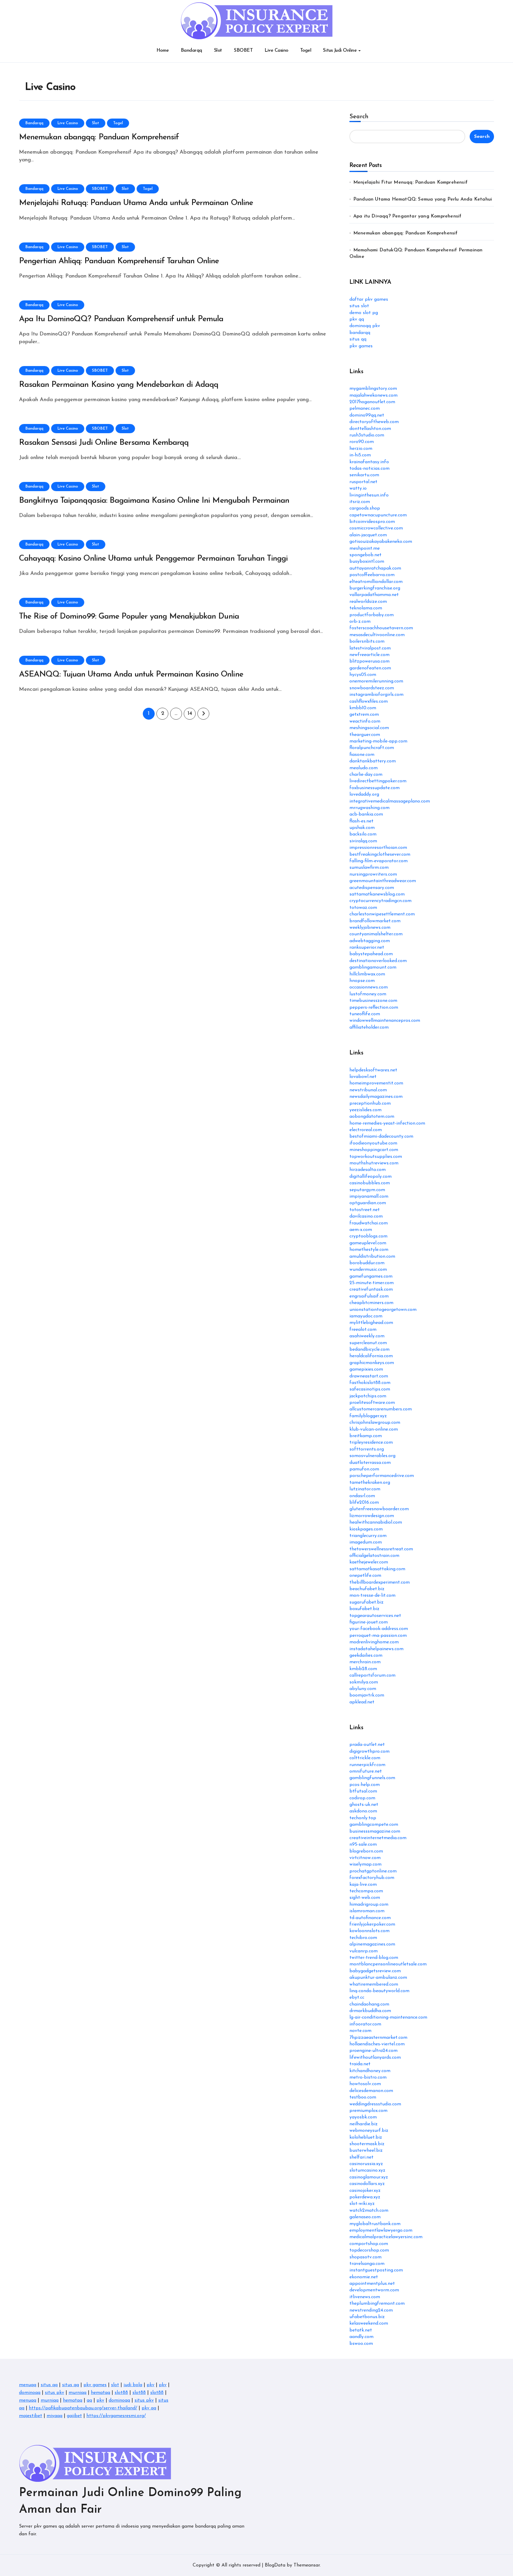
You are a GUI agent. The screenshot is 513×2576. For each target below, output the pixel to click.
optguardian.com (368, 1203)
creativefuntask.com (371, 1289)
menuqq (28, 2385)
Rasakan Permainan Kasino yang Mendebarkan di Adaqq (119, 385)
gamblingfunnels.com (372, 1778)
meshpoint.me (365, 548)
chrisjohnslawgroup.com (375, 1423)
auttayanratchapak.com (375, 568)
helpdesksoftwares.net (373, 1070)
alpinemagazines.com (372, 1944)
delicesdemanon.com (371, 2091)
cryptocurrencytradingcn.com (380, 901)
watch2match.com (369, 2211)
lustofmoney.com (368, 994)
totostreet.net (365, 1210)
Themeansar (307, 2565)
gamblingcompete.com (374, 1825)
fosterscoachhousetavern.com (381, 628)
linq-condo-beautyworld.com (379, 1991)
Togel (306, 51)
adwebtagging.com (370, 941)
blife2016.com (364, 1503)
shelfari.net (361, 2157)
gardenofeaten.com (370, 668)
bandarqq (360, 333)
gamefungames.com (371, 1276)
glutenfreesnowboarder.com (379, 1509)
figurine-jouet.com (369, 1622)
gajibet (74, 2416)
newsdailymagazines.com (376, 1097)
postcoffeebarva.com (372, 575)
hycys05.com (363, 675)
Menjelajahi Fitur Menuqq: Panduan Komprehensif (410, 182)
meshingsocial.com (369, 728)
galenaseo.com (365, 2217)
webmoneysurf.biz (369, 2131)
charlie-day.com (366, 775)
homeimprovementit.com (376, 1083)
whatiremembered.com (374, 1984)
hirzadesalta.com (368, 1170)
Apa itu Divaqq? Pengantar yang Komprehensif (407, 216)
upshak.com (362, 828)
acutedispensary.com (372, 888)
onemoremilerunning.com (376, 681)
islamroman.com (367, 1911)
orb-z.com (360, 622)
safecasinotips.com (370, 1389)
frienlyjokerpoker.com (372, 1924)
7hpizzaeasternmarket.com (378, 2038)
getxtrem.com (364, 715)
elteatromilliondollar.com (376, 582)
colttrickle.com (365, 1758)
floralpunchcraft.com (372, 748)
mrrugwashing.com (369, 808)
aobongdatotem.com (372, 1117)
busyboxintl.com (367, 562)
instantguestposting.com (376, 2270)
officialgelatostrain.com (374, 1556)
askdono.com (363, 1811)
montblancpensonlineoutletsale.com (388, 1964)
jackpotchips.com (368, 1396)
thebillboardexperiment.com (380, 1582)
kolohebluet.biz (366, 2137)
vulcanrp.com (364, 1951)
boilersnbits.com (367, 641)
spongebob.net (365, 555)
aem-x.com (361, 1230)
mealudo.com (364, 768)
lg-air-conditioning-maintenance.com (388, 2017)
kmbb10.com (363, 708)
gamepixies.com (366, 1369)
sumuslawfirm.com (369, 868)
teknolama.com (366, 608)
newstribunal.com (368, 1090)
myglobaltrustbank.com (375, 2224)
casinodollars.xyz (367, 2184)
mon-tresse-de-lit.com (372, 1596)
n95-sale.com (363, 1844)
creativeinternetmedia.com (378, 1838)
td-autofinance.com (370, 1918)
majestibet (31, 2416)
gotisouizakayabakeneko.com (381, 542)
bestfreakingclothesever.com (380, 855)
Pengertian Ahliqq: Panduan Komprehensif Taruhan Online (119, 261)
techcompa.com (366, 1891)
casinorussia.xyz (366, 2164)
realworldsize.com (368, 602)
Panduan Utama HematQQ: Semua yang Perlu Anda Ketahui (423, 199)
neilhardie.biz (364, 2124)
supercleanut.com (368, 1343)
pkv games (361, 346)
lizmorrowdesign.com (372, 1516)
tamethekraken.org (370, 1483)
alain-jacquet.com (368, 535)
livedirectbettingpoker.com (378, 781)
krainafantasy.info (369, 462)
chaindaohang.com (369, 2004)
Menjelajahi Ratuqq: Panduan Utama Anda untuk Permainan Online (136, 203)
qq (89, 2400)
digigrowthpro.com (369, 1752)
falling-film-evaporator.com (379, 861)
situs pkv (54, 2393)
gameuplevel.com (368, 1243)
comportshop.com (369, 2244)
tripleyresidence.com (371, 1443)
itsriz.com (360, 502)
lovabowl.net (363, 1077)
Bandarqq (191, 51)
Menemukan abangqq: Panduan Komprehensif (99, 137)
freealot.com (363, 1330)
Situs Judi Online (340, 51)
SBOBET (243, 51)
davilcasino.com (366, 1216)
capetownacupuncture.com (378, 515)
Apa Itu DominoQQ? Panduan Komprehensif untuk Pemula (121, 319)
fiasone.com (362, 755)
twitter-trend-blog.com (374, 1958)
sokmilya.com (364, 1682)
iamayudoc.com (366, 1316)
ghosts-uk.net (364, 1805)
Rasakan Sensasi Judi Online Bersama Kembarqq (104, 443)
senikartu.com (364, 475)
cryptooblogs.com (368, 1236)
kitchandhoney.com (370, 2071)
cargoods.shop (365, 508)
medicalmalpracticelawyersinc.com (386, 2237)
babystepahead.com (371, 954)
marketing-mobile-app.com (378, 741)
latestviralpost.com (370, 648)
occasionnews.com (369, 987)
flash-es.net (361, 821)
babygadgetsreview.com (375, 1971)
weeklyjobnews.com (370, 928)
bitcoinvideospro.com (372, 522)
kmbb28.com (363, 1669)
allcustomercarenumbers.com (381, 1409)
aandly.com (361, 2337)
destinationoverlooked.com (378, 961)
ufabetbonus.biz (367, 2317)
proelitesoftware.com (372, 1403)
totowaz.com (363, 908)
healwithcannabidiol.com (376, 1522)
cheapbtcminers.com (371, 1303)
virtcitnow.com (365, 1858)
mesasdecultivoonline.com (377, 635)
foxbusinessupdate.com (375, 788)
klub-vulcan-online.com (374, 1429)
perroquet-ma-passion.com (378, 1636)
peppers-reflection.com (374, 1008)
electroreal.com (366, 1130)
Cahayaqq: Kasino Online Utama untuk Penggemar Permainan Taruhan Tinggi (153, 559)
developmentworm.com (374, 2290)
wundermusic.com (368, 1270)
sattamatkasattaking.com (377, 1569)
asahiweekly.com (367, 1336)
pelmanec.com (365, 409)
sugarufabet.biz (366, 1602)
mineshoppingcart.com (374, 1150)
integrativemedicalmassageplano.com (390, 801)
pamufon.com (364, 1469)
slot (115, 2385)
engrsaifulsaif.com (369, 1296)
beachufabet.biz (367, 1589)
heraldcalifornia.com (371, 1356)
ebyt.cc (357, 1998)
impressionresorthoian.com (378, 848)
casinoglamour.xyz (369, 2177)
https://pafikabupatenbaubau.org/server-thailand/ (83, 2408)
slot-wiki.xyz (362, 2204)
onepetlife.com (365, 1576)
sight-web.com (365, 1898)
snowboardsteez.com (372, 688)
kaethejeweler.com (369, 1562)
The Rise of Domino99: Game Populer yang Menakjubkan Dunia (129, 617)
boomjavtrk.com (367, 1695)
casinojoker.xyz (365, 2191)
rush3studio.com (367, 435)
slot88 (121, 2393)
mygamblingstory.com (373, 389)
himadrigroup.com (369, 1905)
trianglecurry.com (368, 1536)
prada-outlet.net (367, 1745)
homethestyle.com (369, 1250)
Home (163, 51)
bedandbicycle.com (369, 1350)
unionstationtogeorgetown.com (383, 1310)
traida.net (360, 2064)
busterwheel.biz (366, 2151)
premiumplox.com (368, 2111)
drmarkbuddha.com (370, 2011)
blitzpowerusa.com (369, 661)
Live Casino (276, 51)
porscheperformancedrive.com (382, 1476)
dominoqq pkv (365, 326)
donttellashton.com (370, 429)
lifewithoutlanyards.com (375, 2058)
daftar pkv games (369, 299)
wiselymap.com (365, 1864)
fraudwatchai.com (369, 1223)
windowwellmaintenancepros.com (385, 1021)
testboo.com (363, 2097)
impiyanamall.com (369, 1196)
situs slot (359, 306)
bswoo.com (361, 2344)
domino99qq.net (367, 415)
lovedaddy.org (364, 794)
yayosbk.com (363, 2117)
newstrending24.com (371, 2310)
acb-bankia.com (366, 814)
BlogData (275, 2565)
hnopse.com (362, 981)
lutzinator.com (365, 1489)
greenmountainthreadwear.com (383, 881)
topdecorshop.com (369, 2250)
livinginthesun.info (369, 495)
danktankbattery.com (373, 761)
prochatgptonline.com (373, 1871)
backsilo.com (363, 834)
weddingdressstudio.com (375, 2104)
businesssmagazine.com (375, 1831)
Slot (218, 51)
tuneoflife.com (365, 1014)
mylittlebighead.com (371, 1323)
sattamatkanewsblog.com (377, 894)
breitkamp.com (366, 1436)
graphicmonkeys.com (372, 1363)
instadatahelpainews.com (376, 1649)
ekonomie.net (364, 2277)
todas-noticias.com (369, 469)
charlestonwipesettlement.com (382, 914)
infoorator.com (365, 2024)
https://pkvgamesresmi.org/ (116, 2416)
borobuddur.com (367, 1263)
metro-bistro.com (368, 2077)
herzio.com (361, 449)
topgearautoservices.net (375, 1616)
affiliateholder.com (369, 1027)
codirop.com (362, 1798)
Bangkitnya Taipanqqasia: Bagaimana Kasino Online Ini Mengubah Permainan (154, 501)
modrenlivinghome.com (374, 1642)
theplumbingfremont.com (377, 2304)
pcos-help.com (365, 1785)
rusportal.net (363, 482)
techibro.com (363, 1938)
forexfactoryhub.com (372, 1878)
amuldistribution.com (372, 1257)
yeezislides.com (365, 1110)
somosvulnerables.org (372, 1456)
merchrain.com (365, 1662)
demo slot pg (364, 313)
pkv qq (357, 319)
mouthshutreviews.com (374, 1163)
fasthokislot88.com (370, 1383)
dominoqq (30, 2393)
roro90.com (362, 442)
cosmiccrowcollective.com (376, 528)
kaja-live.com (363, 1885)
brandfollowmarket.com (375, 921)
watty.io (358, 488)
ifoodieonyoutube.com (373, 1143)
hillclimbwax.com (367, 974)
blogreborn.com (366, 1851)
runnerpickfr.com (367, 1765)
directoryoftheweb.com (374, 422)
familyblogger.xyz (368, 1416)
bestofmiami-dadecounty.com (381, 1136)
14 (190, 714)
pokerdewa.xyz (365, 2197)
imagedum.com (366, 1542)
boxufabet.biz (364, 1609)
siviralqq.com (363, 841)
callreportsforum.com (372, 1675)
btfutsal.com (363, 1791)
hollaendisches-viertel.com (377, 2044)
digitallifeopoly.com (370, 1177)
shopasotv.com (365, 2257)
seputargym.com (367, 1190)
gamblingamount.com (373, 967)
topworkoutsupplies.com (376, 1157)
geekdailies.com (366, 1656)
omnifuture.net (366, 1771)
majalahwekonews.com (373, 395)
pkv (151, 2385)
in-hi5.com (360, 455)
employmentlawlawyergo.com (381, 2230)
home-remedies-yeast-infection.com (387, 1123)
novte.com (360, 2031)
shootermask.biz (367, 2144)
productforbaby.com (372, 615)
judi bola (133, 2385)
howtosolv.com (365, 2084)
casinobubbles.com (370, 1183)
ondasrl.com (362, 1496)
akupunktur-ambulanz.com (378, 1978)
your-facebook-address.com (379, 1629)
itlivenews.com (365, 2297)
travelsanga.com (367, 2264)
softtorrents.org (367, 1449)
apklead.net (362, 1702)
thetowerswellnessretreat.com (381, 1549)
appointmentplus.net (372, 2284)
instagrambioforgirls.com (376, 695)
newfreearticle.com (369, 655)
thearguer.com (365, 735)
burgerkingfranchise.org (375, 588)
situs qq (358, 339)
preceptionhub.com (370, 1103)
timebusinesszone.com (373, 1001)
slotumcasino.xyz (367, 2170)
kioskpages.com (366, 1529)
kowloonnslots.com (369, 1931)
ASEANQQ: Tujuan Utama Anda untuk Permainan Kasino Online (131, 675)
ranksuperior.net (367, 948)
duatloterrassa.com (370, 1463)
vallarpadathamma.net (374, 595)
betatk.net (361, 2330)
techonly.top (363, 1818)
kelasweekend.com (369, 2323)
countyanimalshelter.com (376, 934)
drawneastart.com (369, 1376)
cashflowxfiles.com (369, 701)
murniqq (77, 2393)
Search (359, 117)
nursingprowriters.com (373, 874)
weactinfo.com (365, 721)
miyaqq (54, 2416)
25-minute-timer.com (372, 1283)
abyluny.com (363, 1689)
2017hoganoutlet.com (372, 402)
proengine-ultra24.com (373, 2051)
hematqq (100, 2393)
